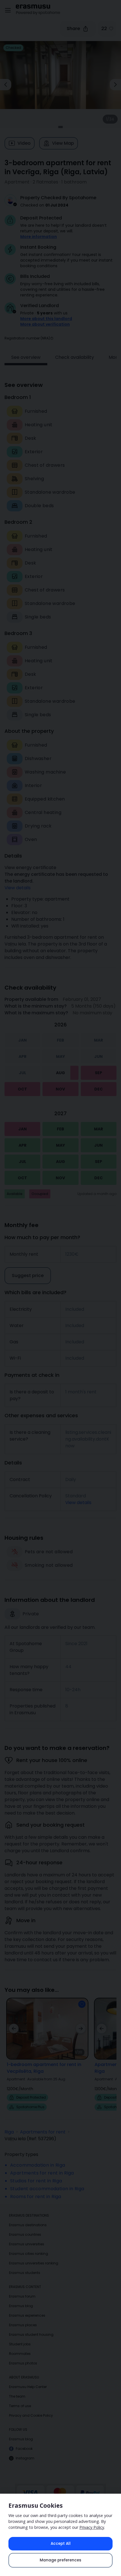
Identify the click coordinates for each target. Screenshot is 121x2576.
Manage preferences (60, 2560)
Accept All (61, 2544)
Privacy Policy (92, 2527)
